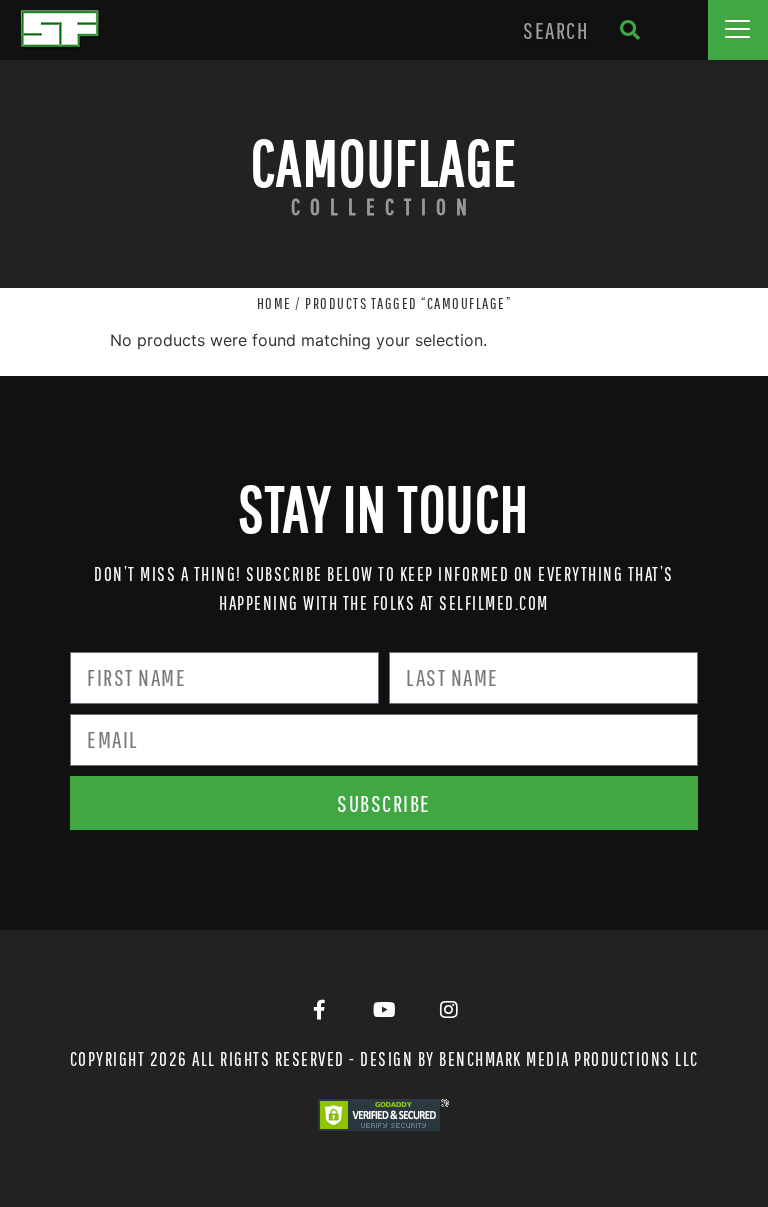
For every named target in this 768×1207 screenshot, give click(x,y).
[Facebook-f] (319, 1010)
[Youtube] (384, 1010)
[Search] (630, 30)
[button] (738, 30)
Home (274, 303)
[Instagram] (449, 1010)
